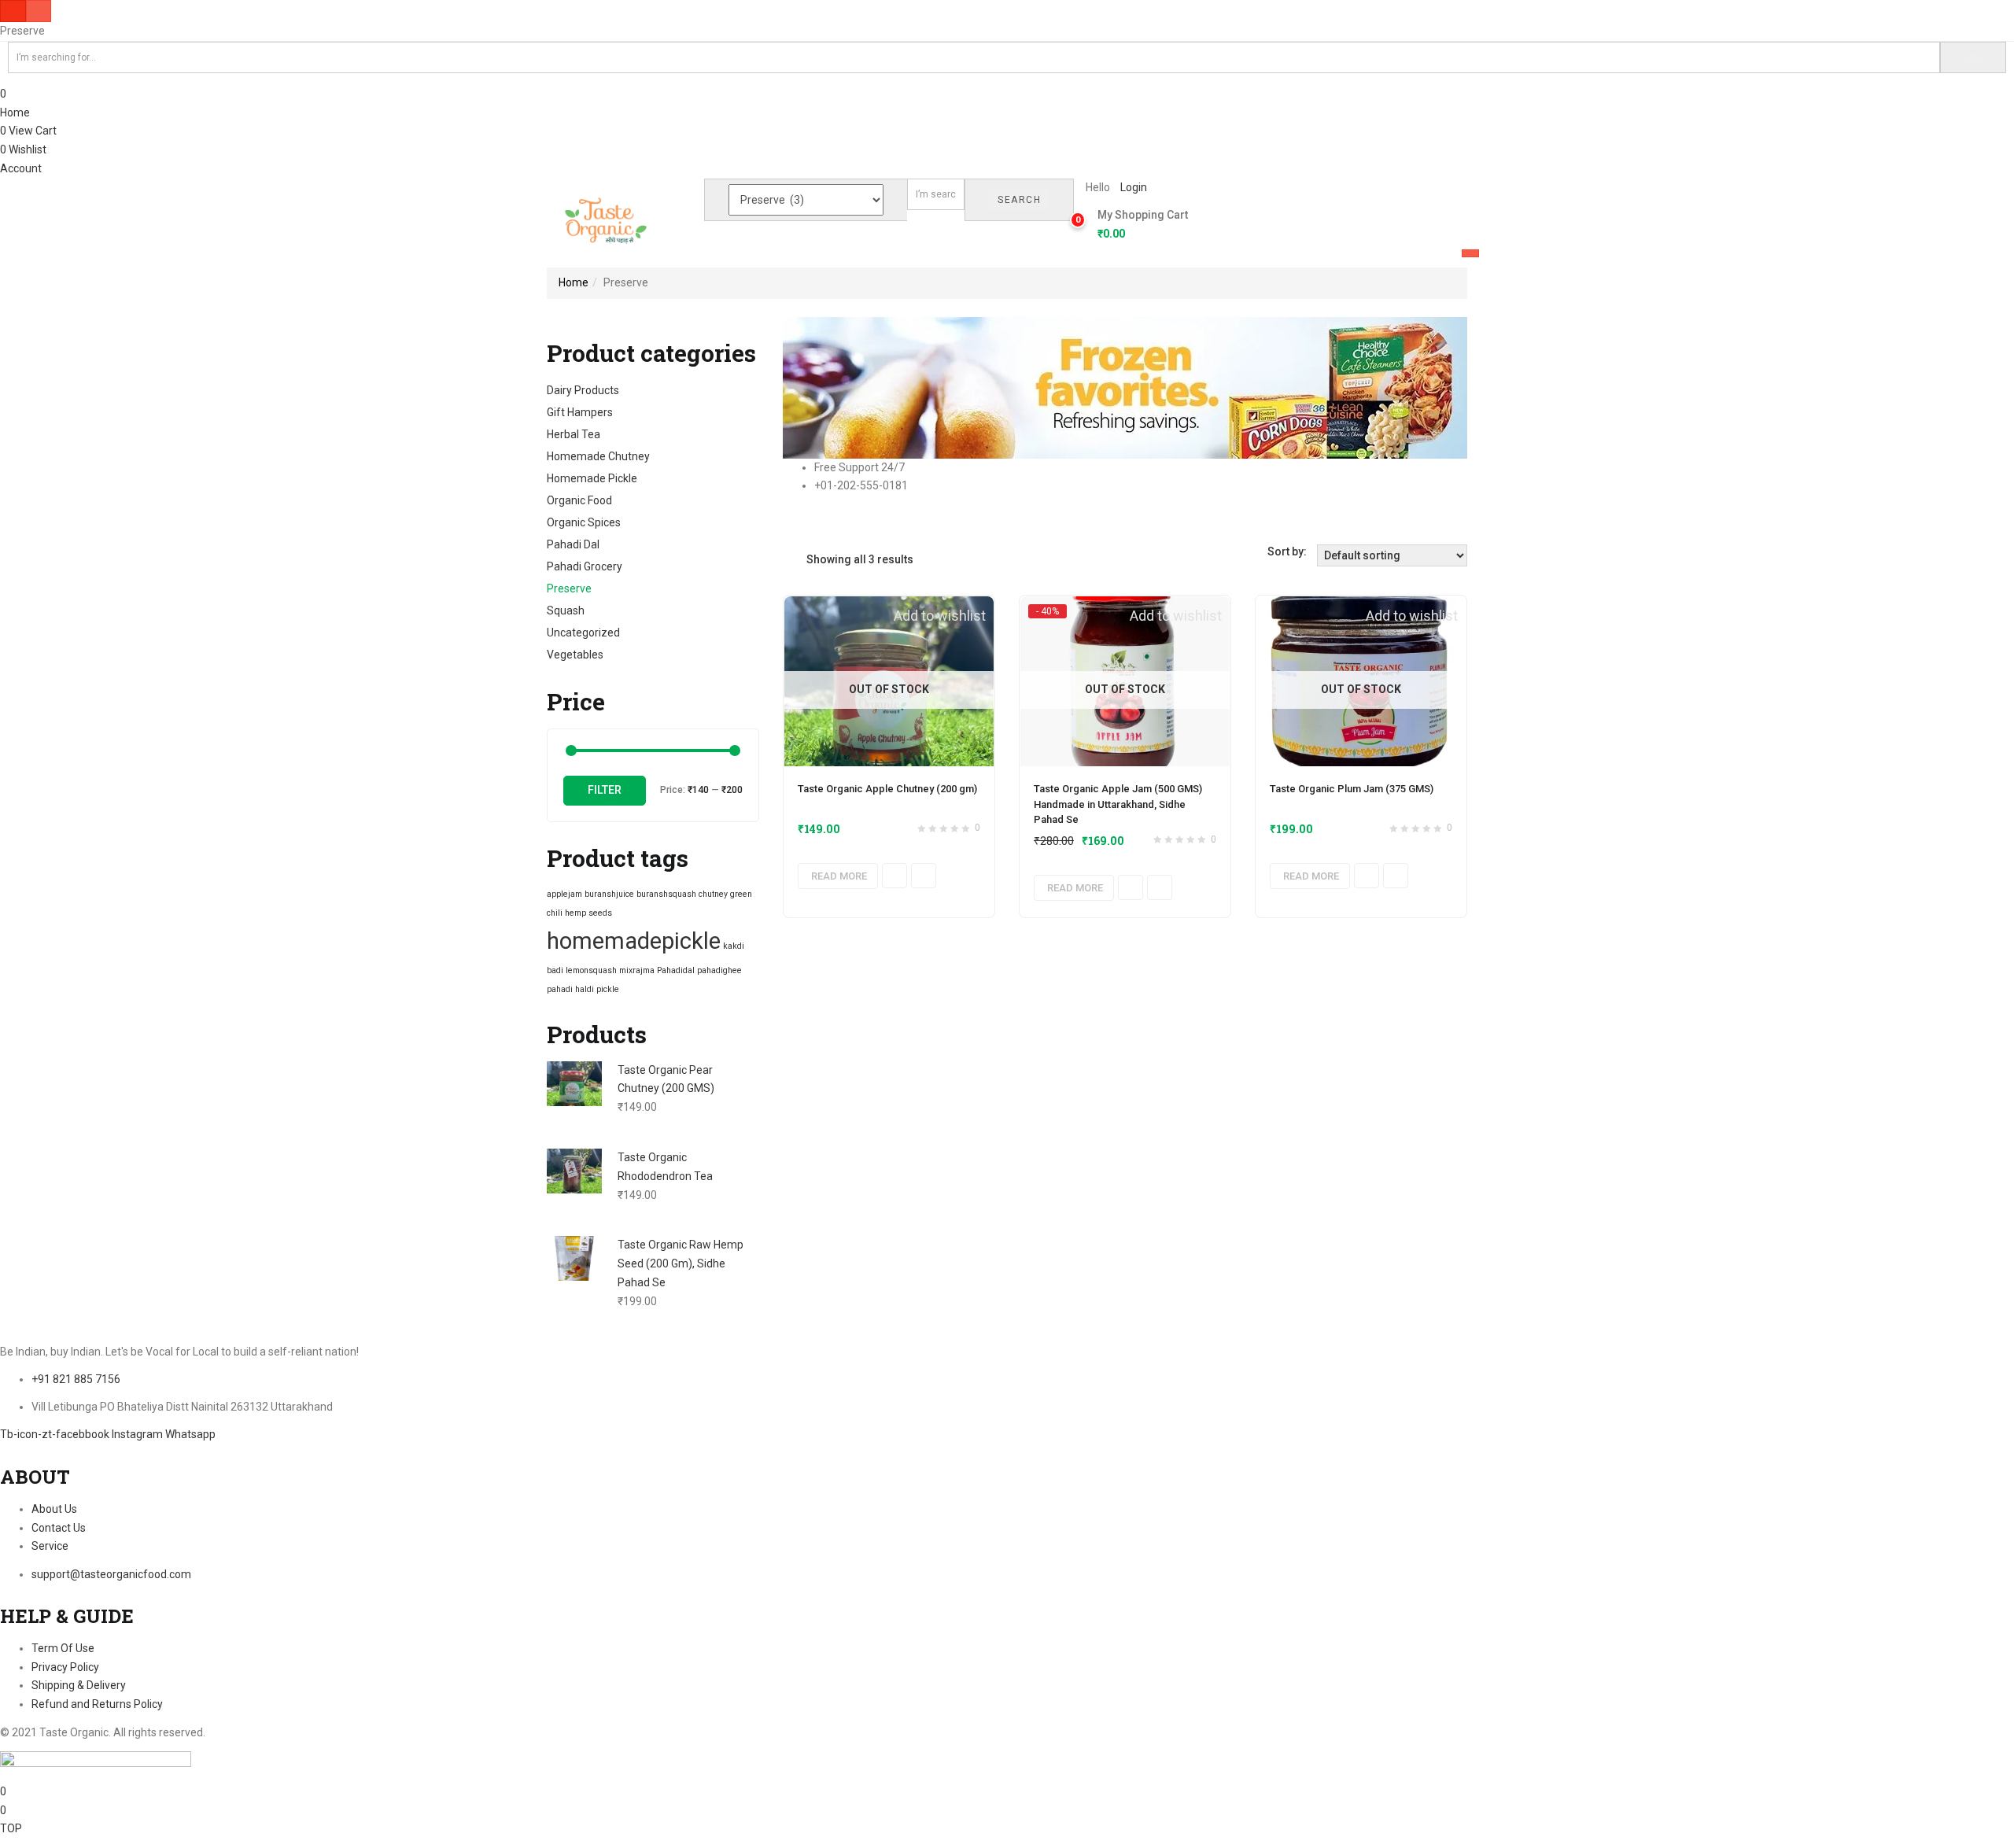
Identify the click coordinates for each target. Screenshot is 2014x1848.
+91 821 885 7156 (76, 1379)
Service (50, 1546)
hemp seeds (588, 913)
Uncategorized (583, 633)
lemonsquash (591, 970)
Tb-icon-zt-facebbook (56, 1434)
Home (15, 113)
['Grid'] (787, 559)
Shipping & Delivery (79, 1685)
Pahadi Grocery (585, 566)
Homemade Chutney (598, 456)
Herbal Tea (574, 434)
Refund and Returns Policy (97, 1704)
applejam (564, 894)
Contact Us (59, 1528)
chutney (713, 894)
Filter (605, 790)
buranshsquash (666, 894)
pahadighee (719, 970)
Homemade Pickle (592, 478)
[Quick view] (894, 876)
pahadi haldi (570, 989)
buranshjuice (609, 894)
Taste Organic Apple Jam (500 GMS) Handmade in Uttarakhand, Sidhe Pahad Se (1118, 804)
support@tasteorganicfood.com (111, 1574)
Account (21, 168)
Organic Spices (584, 522)
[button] (1137, 225)
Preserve (569, 588)
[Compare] (924, 876)
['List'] (799, 559)
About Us (54, 1509)
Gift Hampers (580, 412)
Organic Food (579, 500)
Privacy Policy (65, 1667)
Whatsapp (190, 1434)
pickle (608, 989)
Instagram (138, 1434)
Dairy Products (583, 390)
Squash (566, 610)
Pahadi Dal (573, 544)
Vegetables (575, 655)
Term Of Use (63, 1648)
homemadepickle (634, 941)
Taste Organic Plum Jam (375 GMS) (1352, 789)
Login (1134, 187)
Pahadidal (676, 970)
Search (1019, 200)
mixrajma (637, 970)
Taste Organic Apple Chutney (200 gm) (887, 789)
